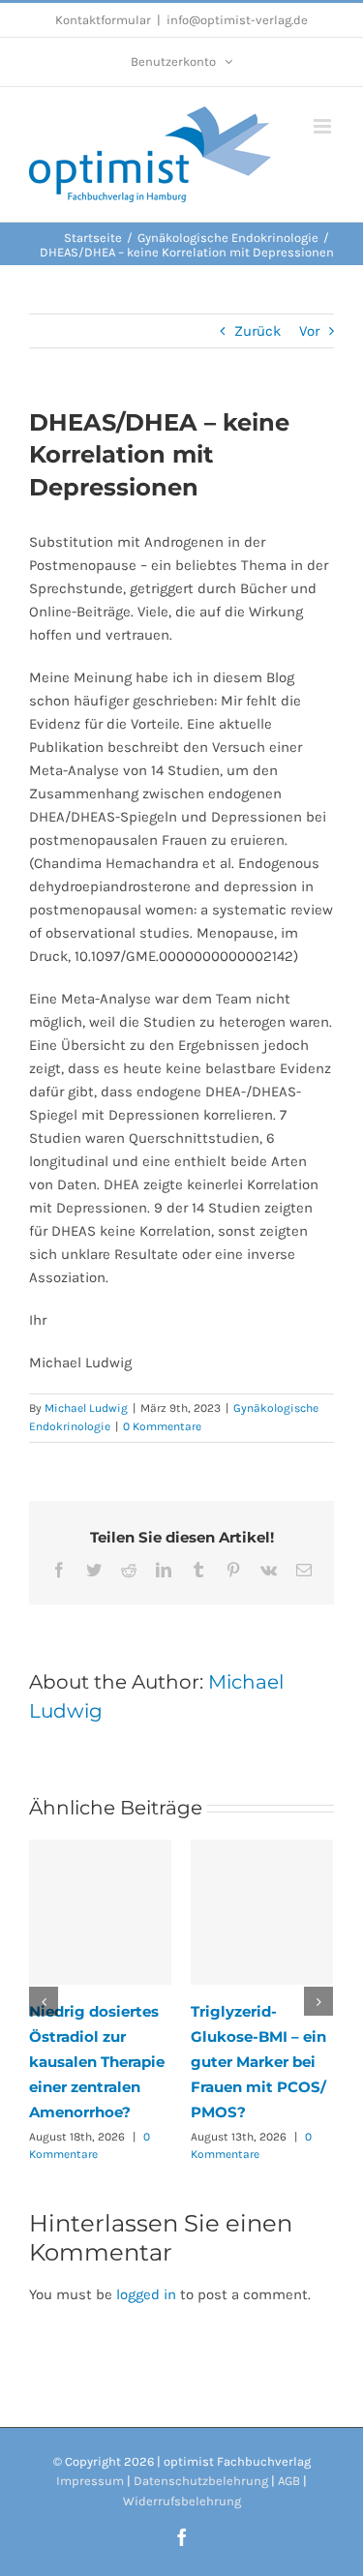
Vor (309, 331)
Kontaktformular (103, 20)
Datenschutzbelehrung (201, 2481)
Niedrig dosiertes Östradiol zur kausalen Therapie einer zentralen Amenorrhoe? (97, 2062)
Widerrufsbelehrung (182, 2501)
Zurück (257, 331)
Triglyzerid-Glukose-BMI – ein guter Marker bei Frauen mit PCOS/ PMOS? (258, 2062)
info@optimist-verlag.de (237, 20)
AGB (289, 2481)
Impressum (90, 2481)
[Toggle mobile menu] (324, 126)
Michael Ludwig (86, 1408)
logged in (146, 2294)
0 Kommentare (162, 1426)
